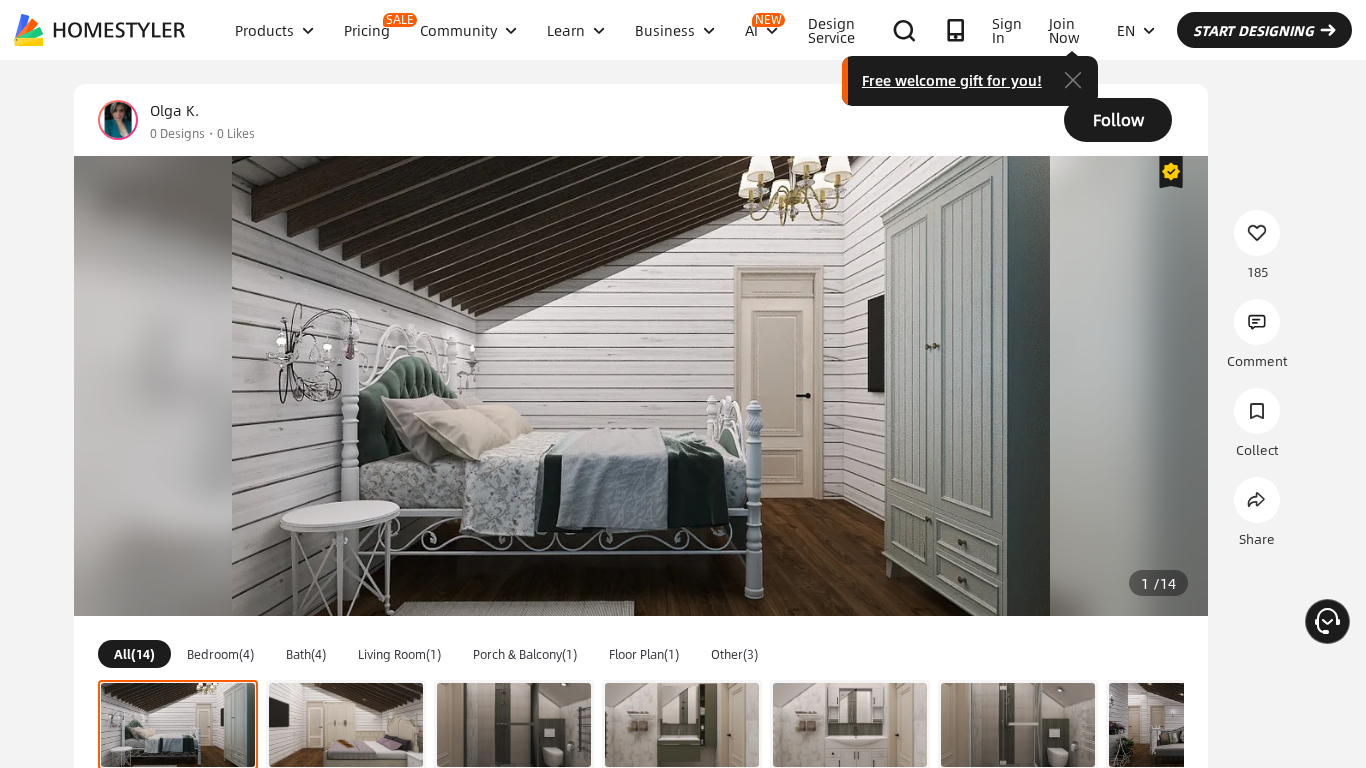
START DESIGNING (1253, 30)
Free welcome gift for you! (952, 80)
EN (1126, 30)
